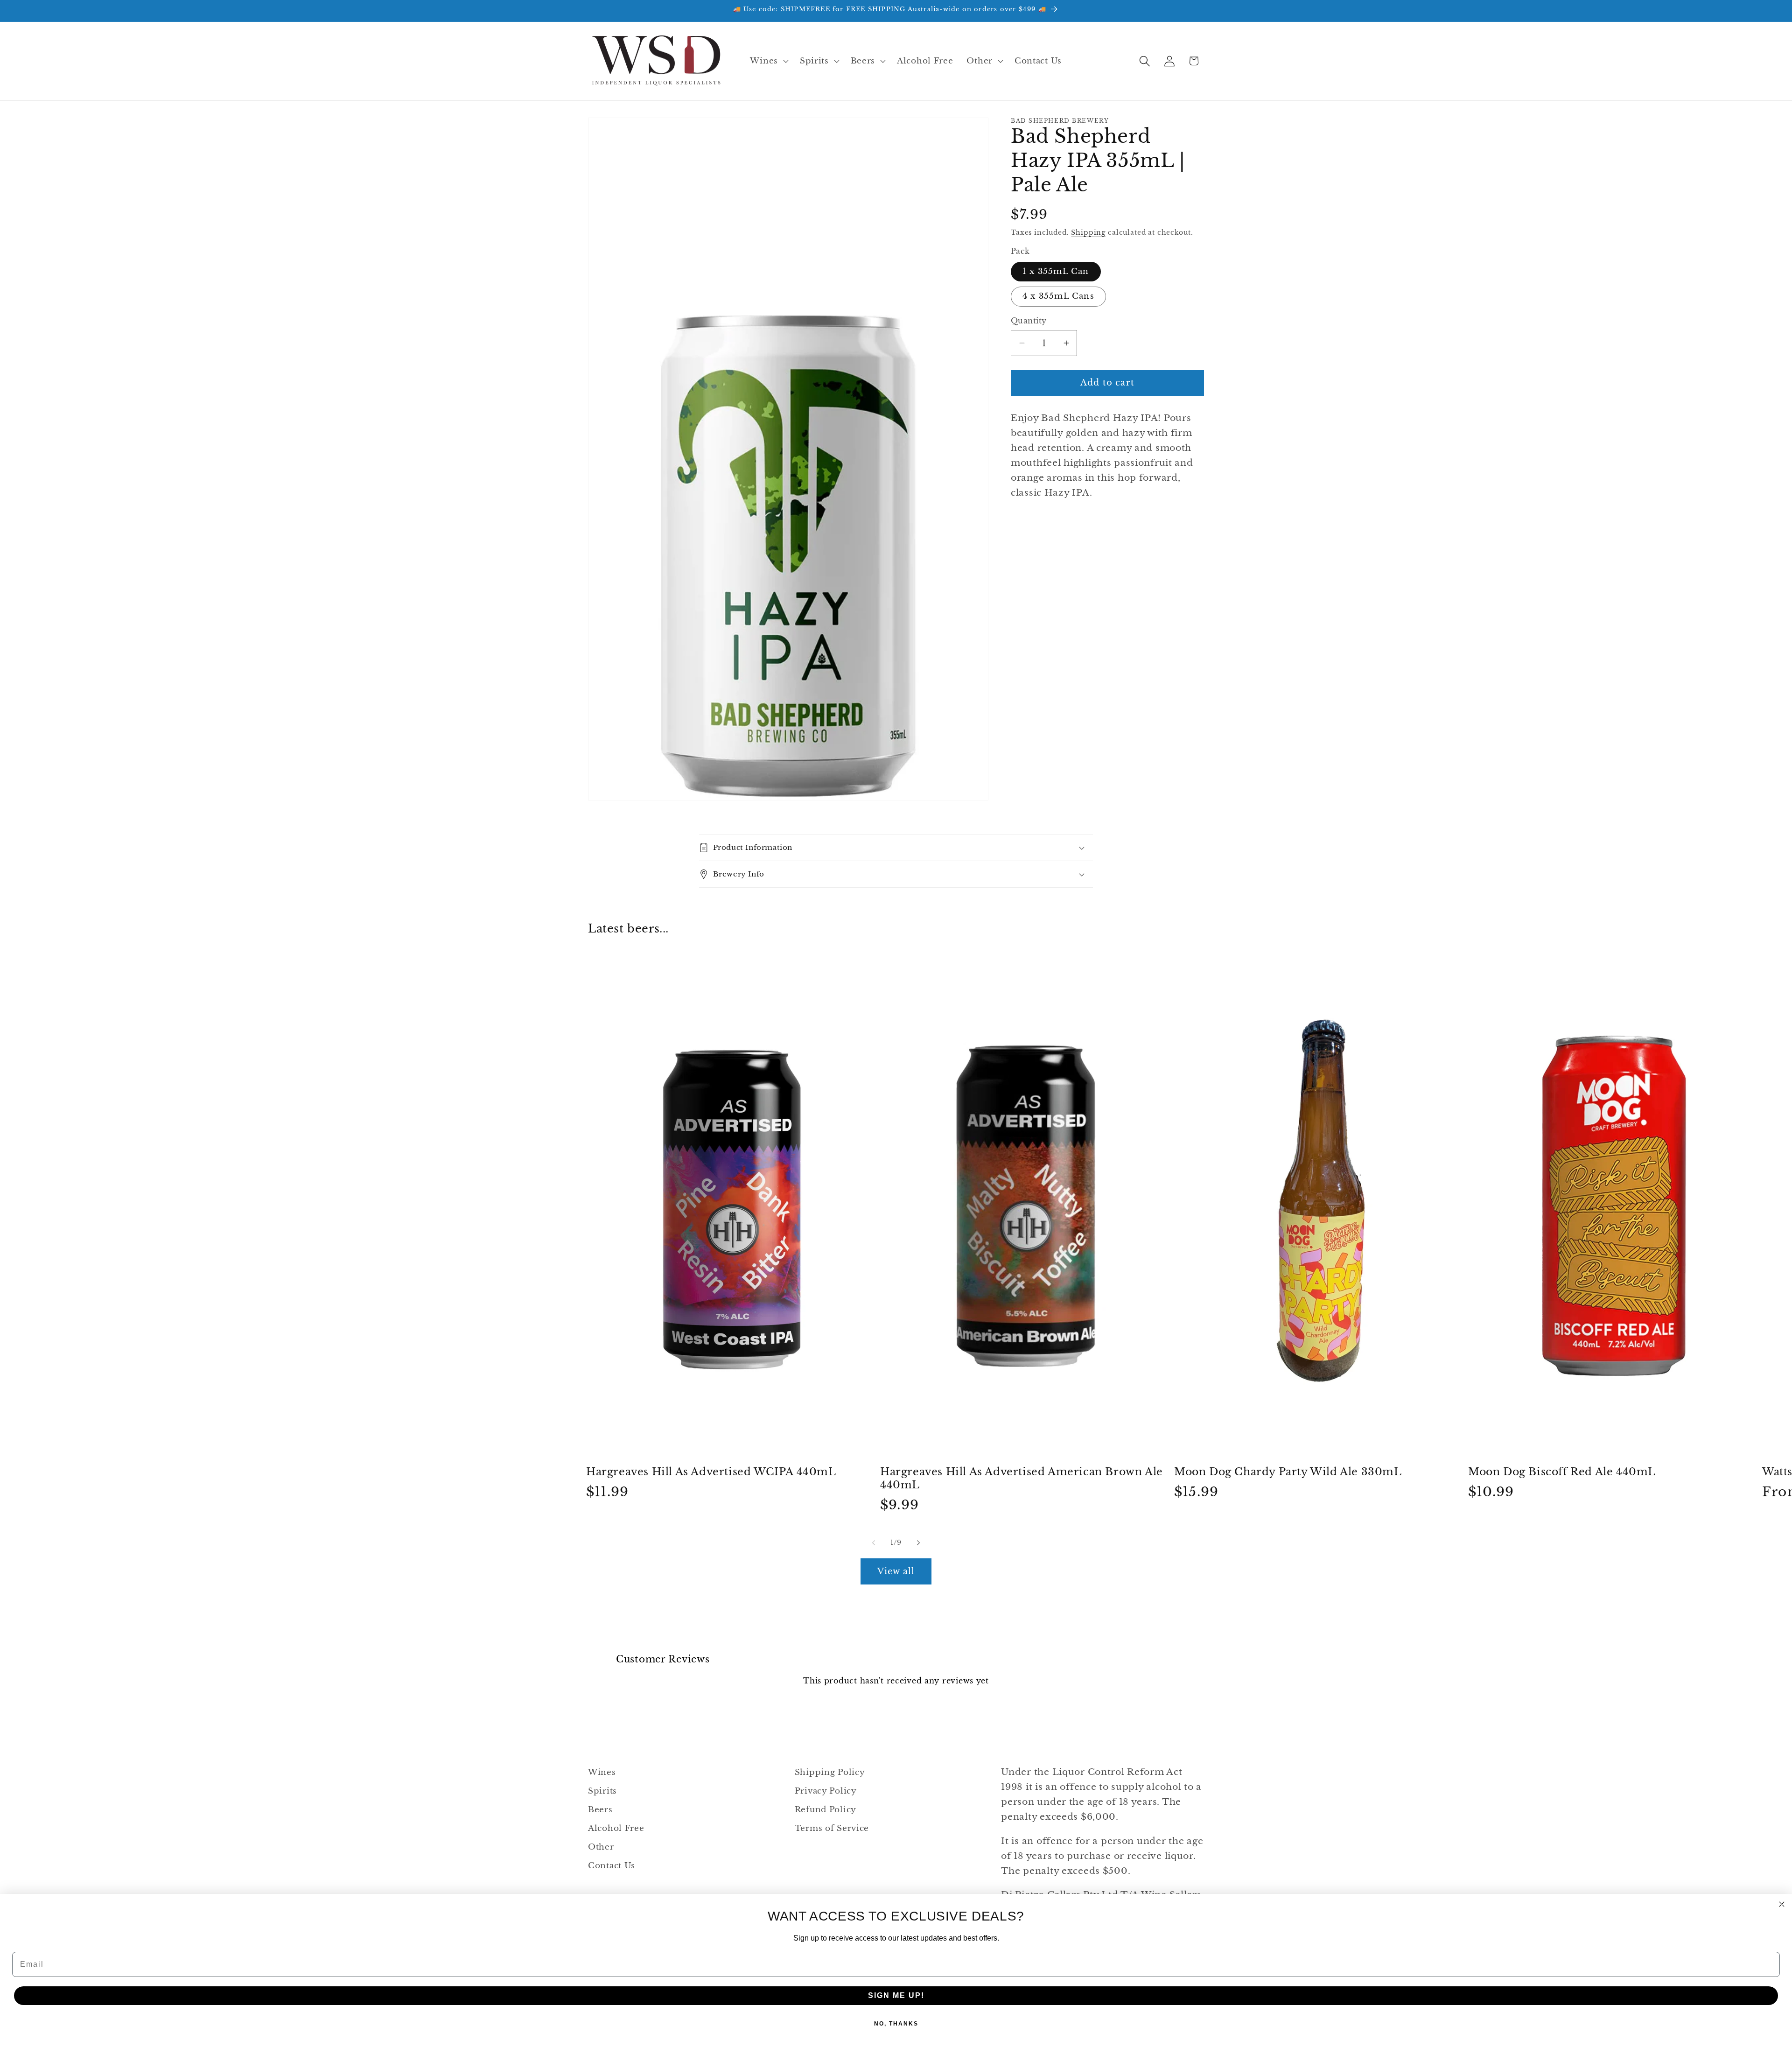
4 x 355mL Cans (1058, 296)
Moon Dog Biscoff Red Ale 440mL (1562, 1472)
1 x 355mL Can (1056, 271)
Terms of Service (832, 1828)
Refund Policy (826, 1810)
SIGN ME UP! (896, 1995)
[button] (768, 61)
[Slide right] (918, 1542)
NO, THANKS (896, 2024)
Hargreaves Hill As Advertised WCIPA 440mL (711, 1472)
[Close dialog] (1782, 1904)
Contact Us (612, 1866)
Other (601, 1847)
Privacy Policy (826, 1791)
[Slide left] (874, 1542)
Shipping (1088, 232)
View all (896, 1571)
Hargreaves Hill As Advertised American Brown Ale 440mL (1022, 1479)
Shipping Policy (830, 1772)
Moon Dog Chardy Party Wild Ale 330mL (1288, 1472)
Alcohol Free (616, 1828)
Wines (602, 1772)
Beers (600, 1810)
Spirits (602, 1791)
